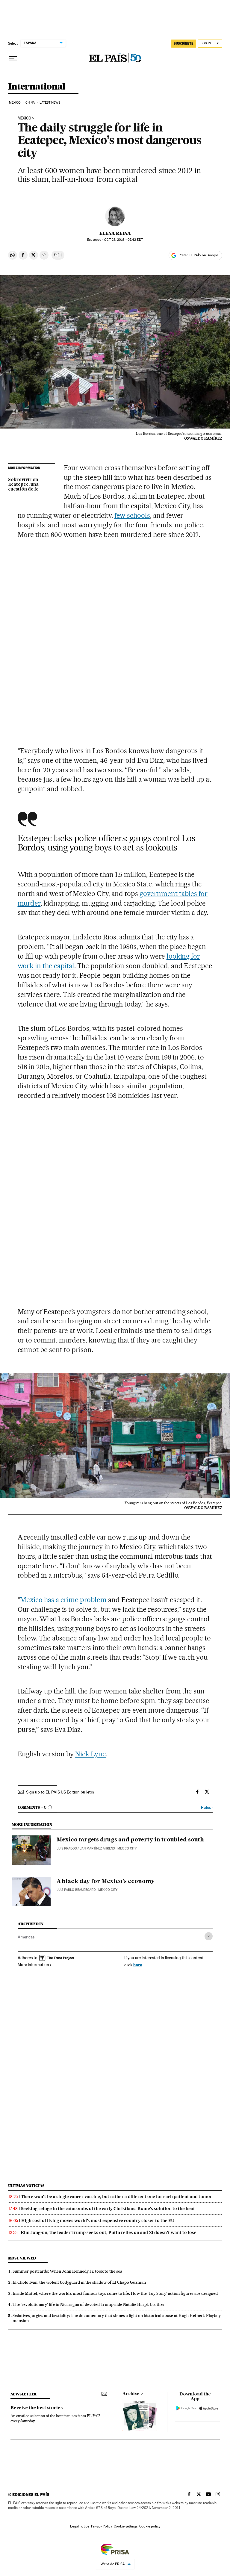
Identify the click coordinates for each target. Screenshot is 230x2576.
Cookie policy (150, 2526)
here (138, 1965)
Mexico (15, 103)
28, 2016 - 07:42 (123, 240)
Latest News (50, 103)
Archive (131, 2394)
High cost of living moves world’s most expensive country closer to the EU (98, 2221)
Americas (26, 1937)
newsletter (24, 2394)
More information (33, 1964)
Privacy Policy (102, 2526)
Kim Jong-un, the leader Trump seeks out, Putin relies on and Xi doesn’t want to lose (109, 2233)
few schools (132, 515)
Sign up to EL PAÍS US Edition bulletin (60, 1792)
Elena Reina (115, 233)
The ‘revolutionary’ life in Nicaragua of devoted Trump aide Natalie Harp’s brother (88, 2304)
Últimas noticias (26, 2186)
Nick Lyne (91, 1754)
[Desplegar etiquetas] (209, 1936)
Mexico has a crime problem (63, 1600)
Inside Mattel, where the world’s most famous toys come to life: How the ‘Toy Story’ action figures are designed (115, 2293)
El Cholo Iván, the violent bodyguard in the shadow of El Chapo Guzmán (79, 2282)
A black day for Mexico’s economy (106, 1882)
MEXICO (24, 118)
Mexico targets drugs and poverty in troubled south (130, 1840)
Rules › (207, 1807)
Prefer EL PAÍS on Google (198, 255)
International (37, 87)
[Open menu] (13, 58)
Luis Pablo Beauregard (76, 1890)
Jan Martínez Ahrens (97, 1848)
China (30, 103)
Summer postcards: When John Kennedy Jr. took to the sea (67, 2271)
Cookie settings (126, 2526)
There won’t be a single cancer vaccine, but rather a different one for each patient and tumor (116, 2197)
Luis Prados (67, 1848)
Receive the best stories (37, 2408)
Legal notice (80, 2526)
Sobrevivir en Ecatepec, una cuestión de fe (23, 485)
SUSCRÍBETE (184, 43)
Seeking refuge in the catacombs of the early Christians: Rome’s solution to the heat (108, 2209)
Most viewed (22, 2258)
